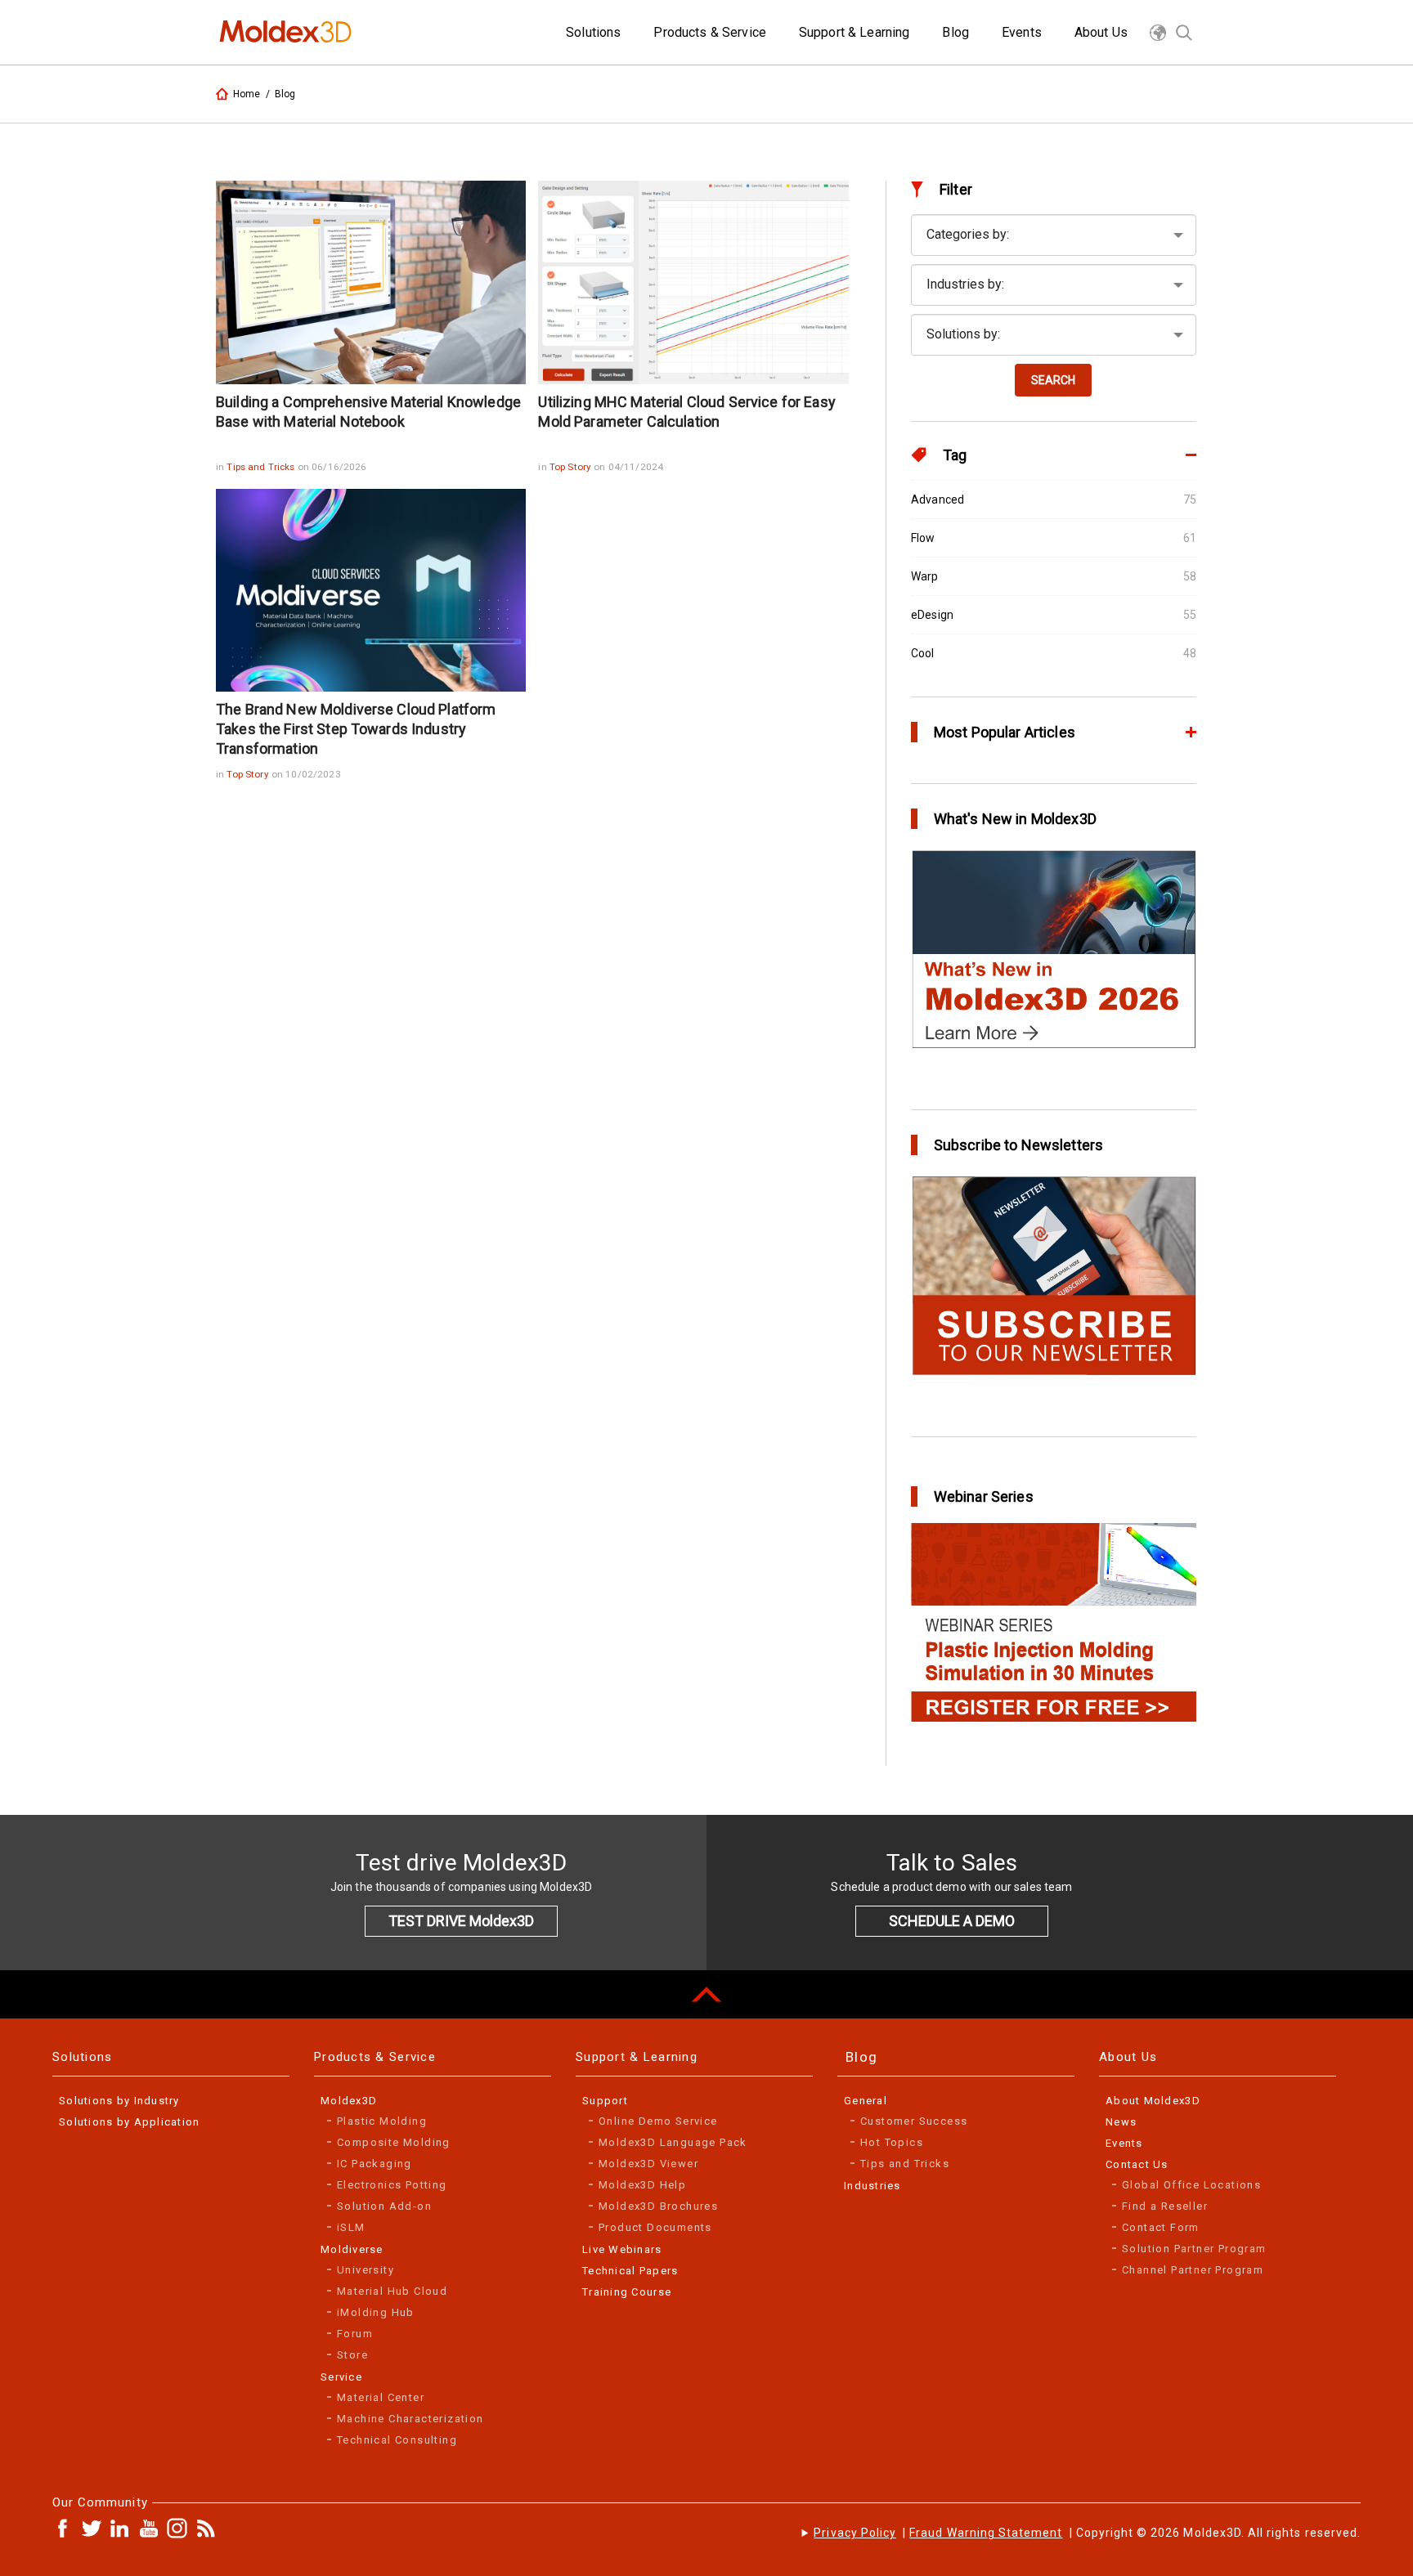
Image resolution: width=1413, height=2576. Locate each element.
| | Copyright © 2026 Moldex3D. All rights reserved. (1087, 2533)
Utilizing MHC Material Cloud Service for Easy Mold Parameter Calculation (686, 412)
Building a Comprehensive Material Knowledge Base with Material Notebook (368, 412)
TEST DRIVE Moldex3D (461, 1921)
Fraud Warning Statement (986, 2533)
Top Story (572, 467)
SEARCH (1053, 380)
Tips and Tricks (262, 467)
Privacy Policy (855, 2533)
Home (247, 94)
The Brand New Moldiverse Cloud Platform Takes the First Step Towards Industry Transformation (356, 729)
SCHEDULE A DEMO (952, 1921)
